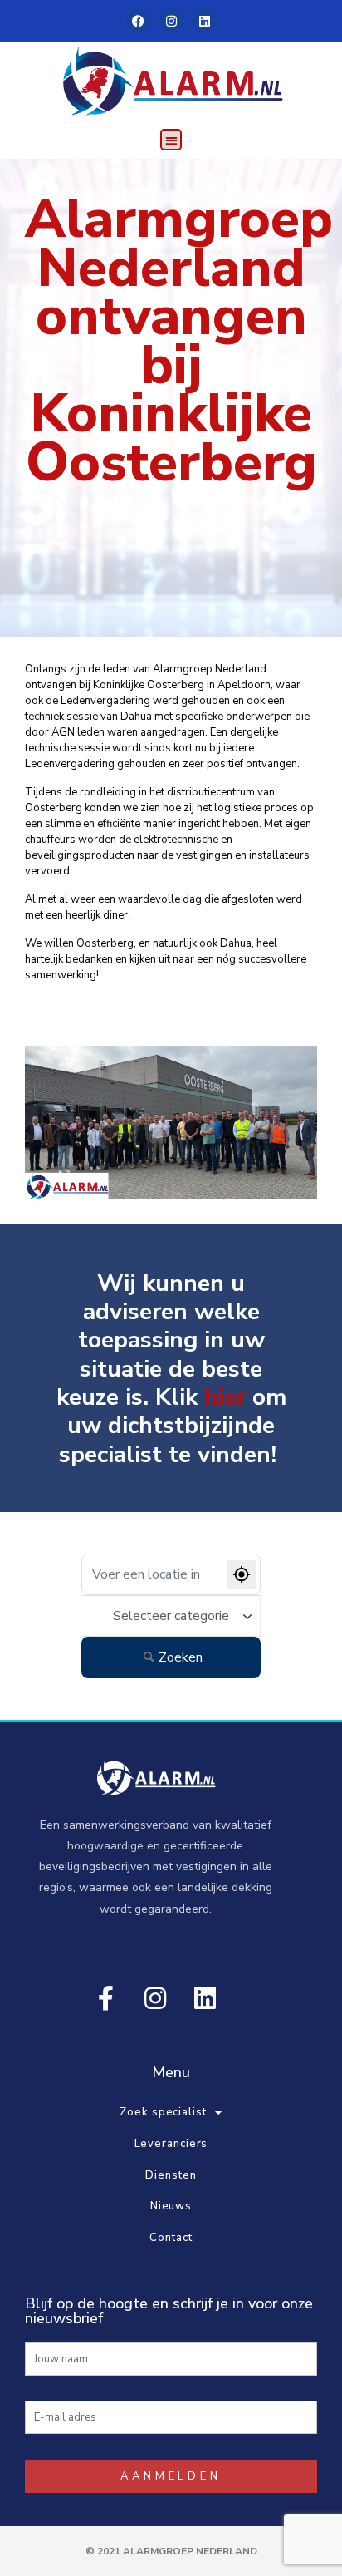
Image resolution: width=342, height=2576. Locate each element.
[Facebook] (138, 21)
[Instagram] (171, 21)
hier (225, 1397)
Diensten (171, 2175)
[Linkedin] (204, 21)
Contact (171, 2238)
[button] (171, 140)
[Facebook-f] (105, 1998)
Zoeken (181, 1657)
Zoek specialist (163, 2112)
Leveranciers (171, 2144)
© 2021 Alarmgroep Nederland (171, 2551)
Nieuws (171, 2206)
